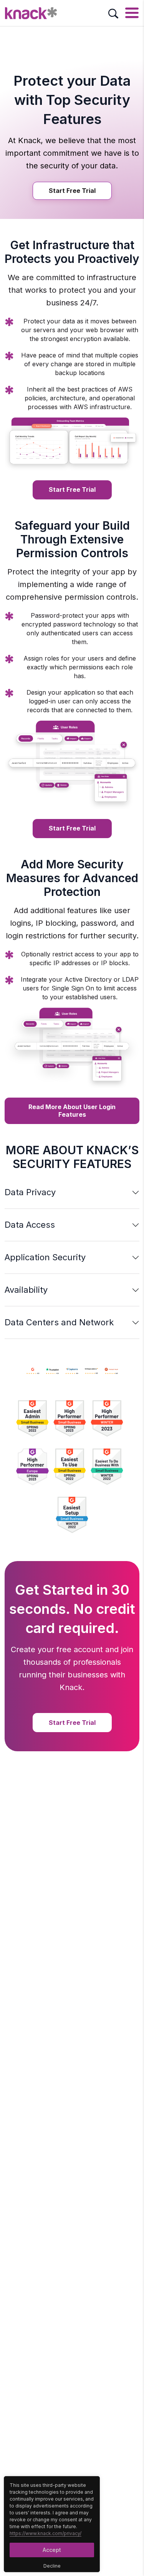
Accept (52, 2550)
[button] (72, 1192)
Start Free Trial (72, 191)
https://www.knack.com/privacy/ (46, 2533)
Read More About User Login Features (72, 1110)
